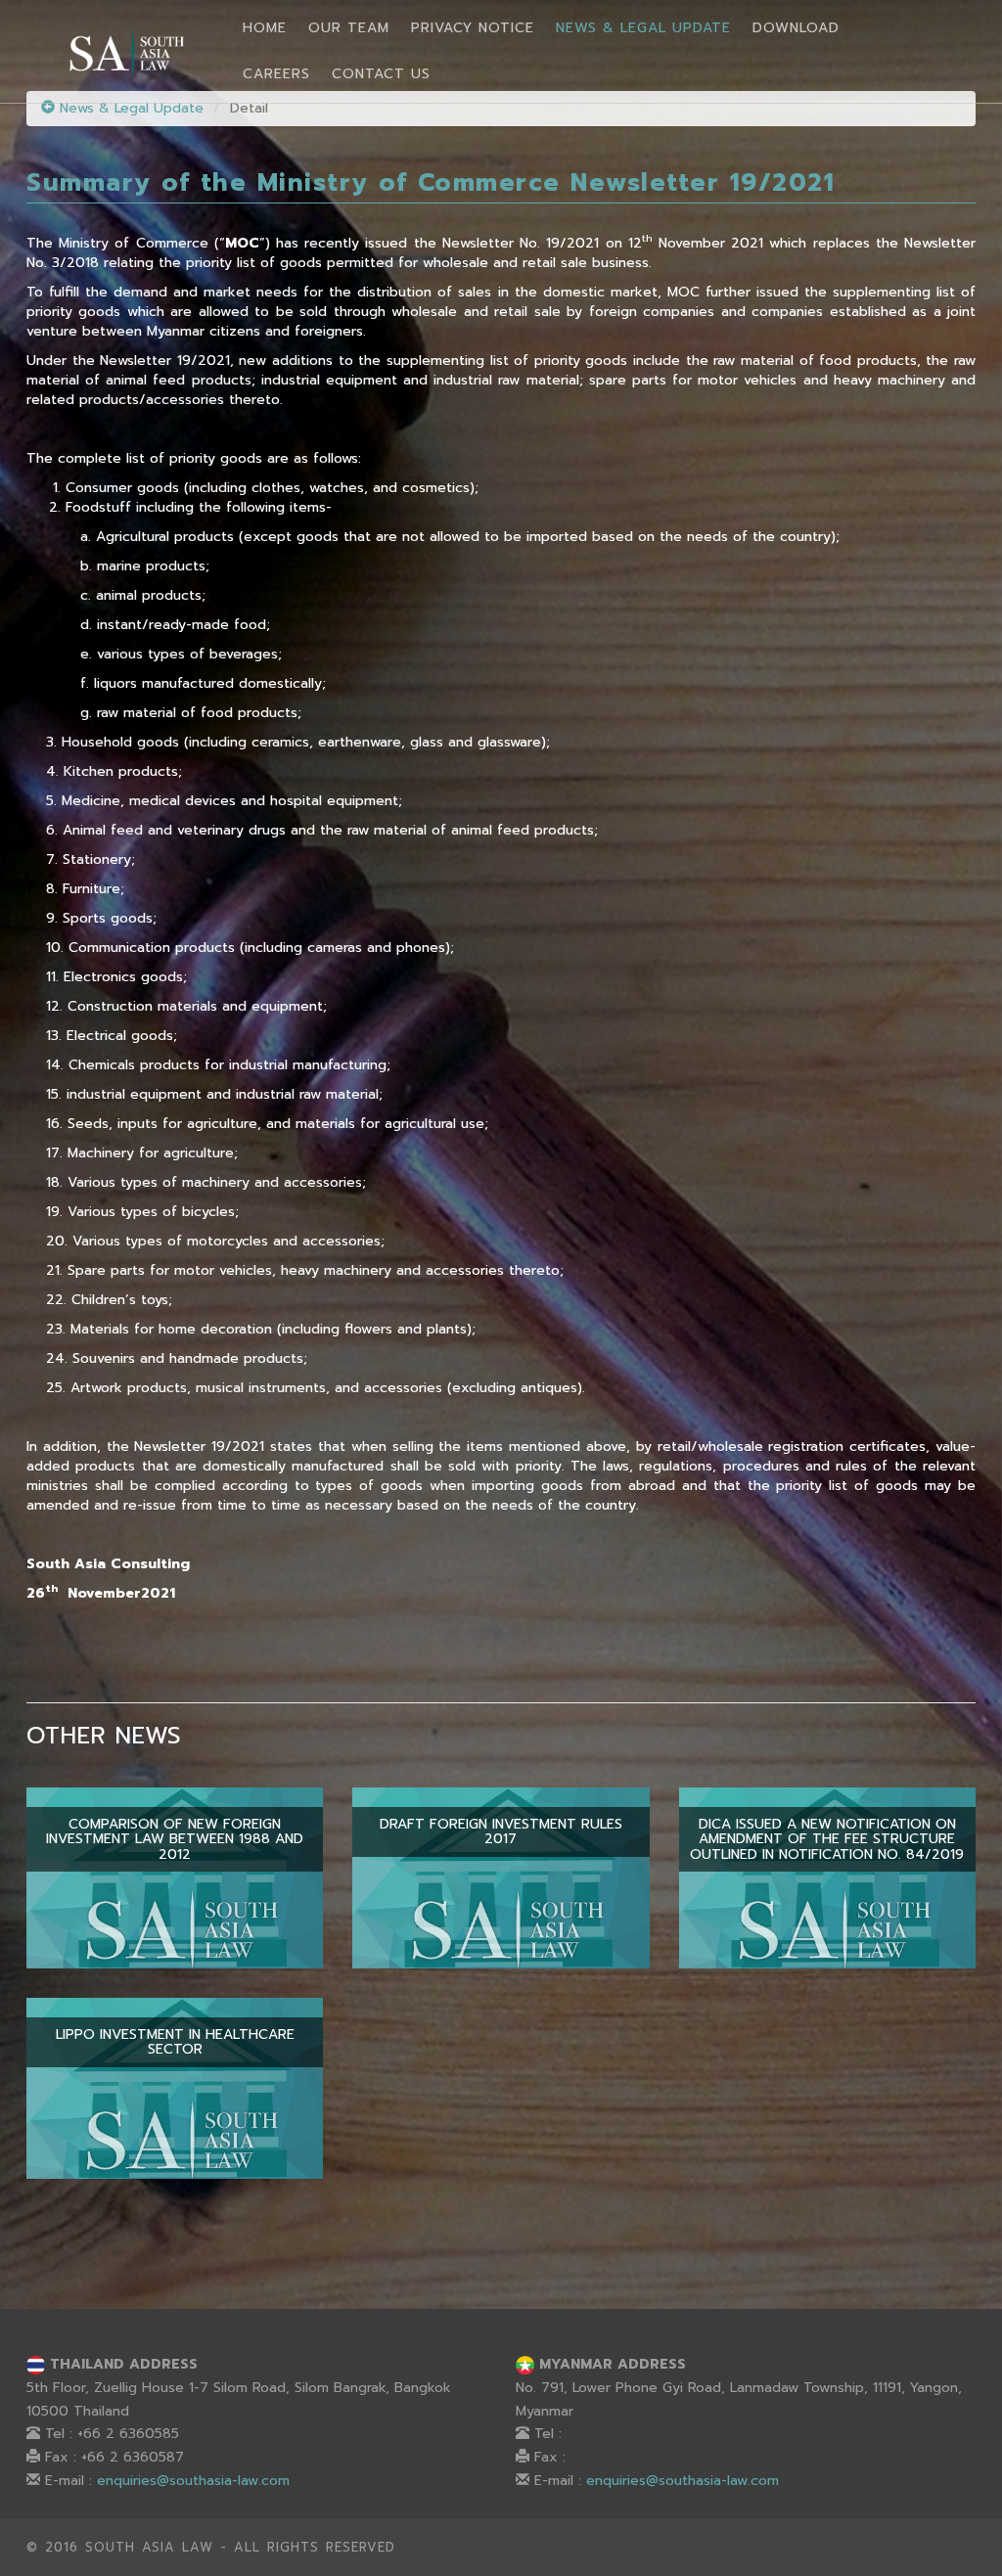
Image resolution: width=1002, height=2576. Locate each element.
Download (796, 28)
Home (265, 28)
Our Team (349, 28)
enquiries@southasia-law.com (193, 2481)
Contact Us (381, 74)
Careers (276, 74)
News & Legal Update (643, 28)
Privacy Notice (473, 28)
